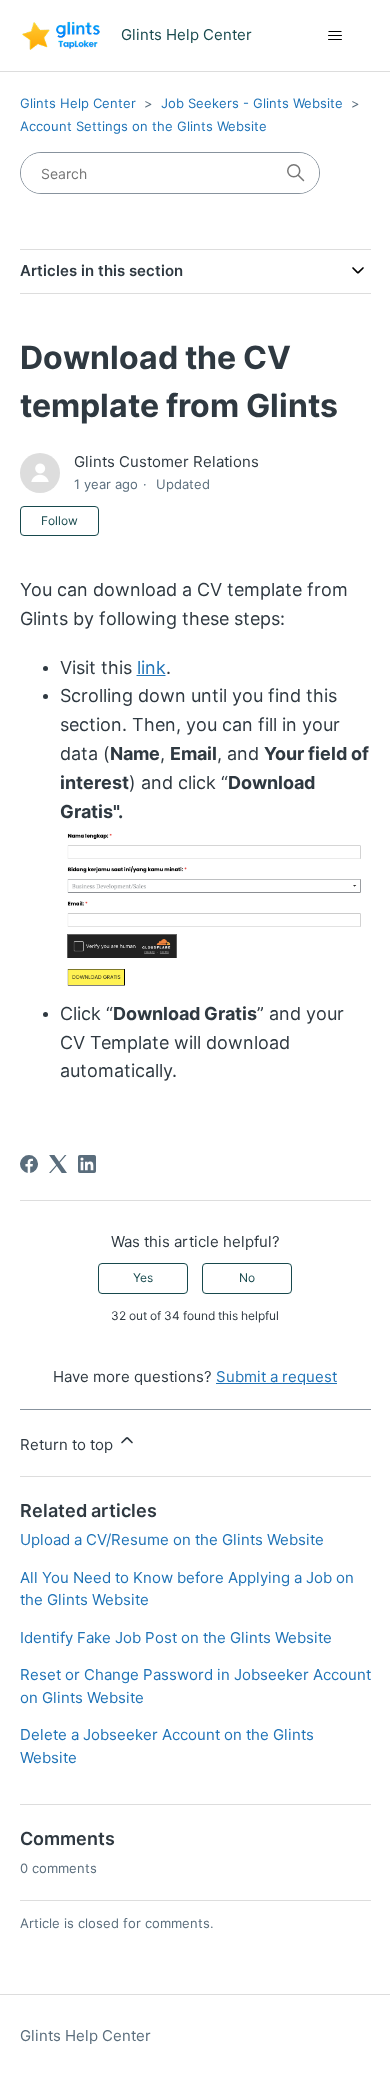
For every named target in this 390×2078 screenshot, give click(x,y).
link (151, 667)
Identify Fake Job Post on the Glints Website (176, 1637)
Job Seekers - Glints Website (252, 103)
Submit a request (276, 1376)
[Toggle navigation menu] (335, 36)
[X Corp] (58, 1164)
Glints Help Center (78, 103)
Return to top (68, 1444)
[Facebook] (29, 1164)
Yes (143, 1277)
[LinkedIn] (87, 1164)
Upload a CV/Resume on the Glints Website (172, 1539)
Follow (59, 520)
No (247, 1277)
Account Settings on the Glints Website (143, 126)
